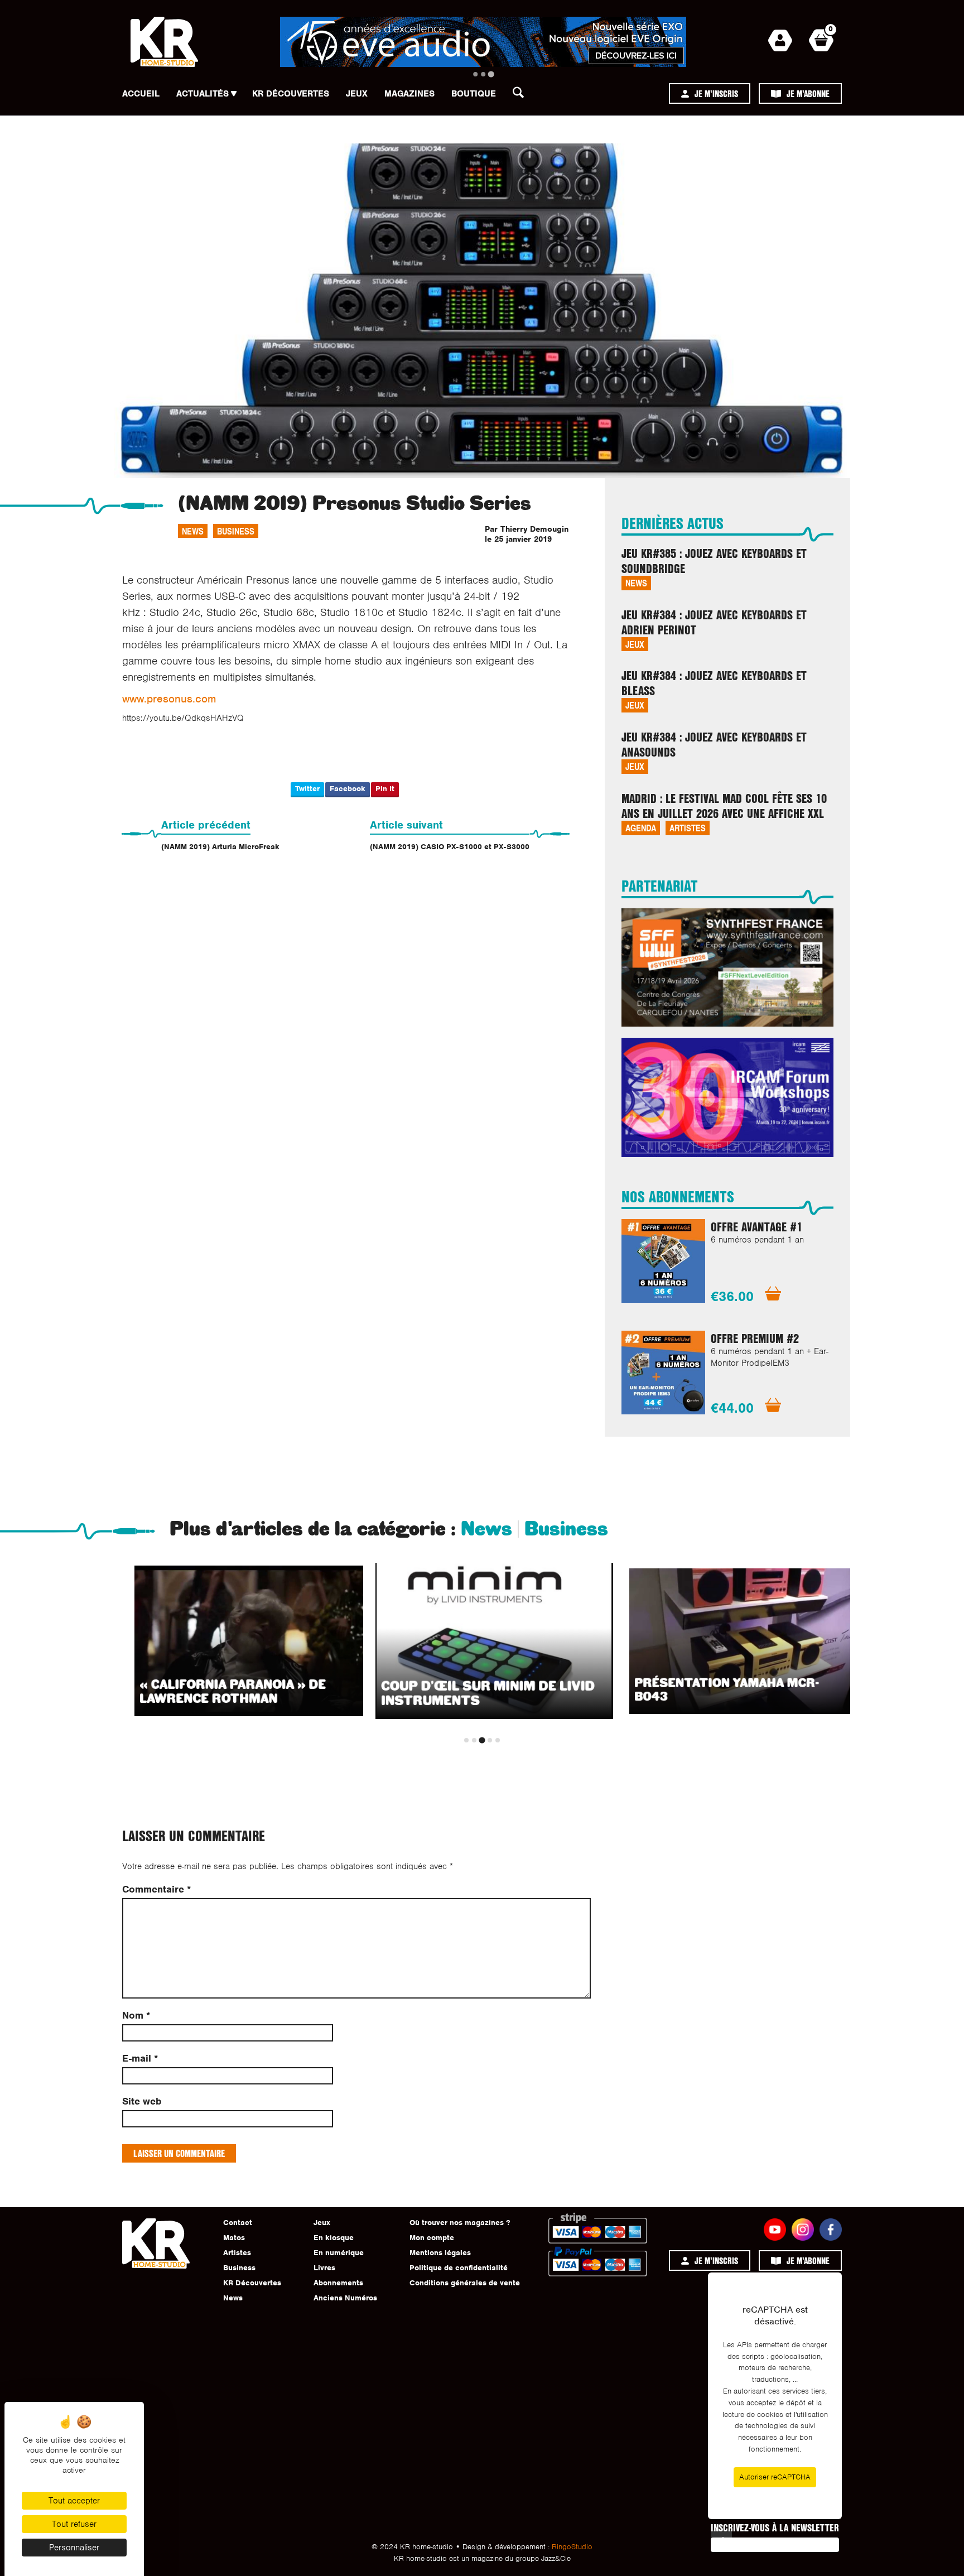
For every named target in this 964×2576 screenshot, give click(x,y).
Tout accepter (74, 2501)
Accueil (141, 94)
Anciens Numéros (345, 2298)
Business (236, 531)
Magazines (409, 94)
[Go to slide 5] (498, 1740)
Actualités (203, 94)
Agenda (641, 828)
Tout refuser (74, 2524)
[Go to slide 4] (490, 1740)
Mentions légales (440, 2253)
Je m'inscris (716, 93)
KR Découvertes (291, 94)
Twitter (307, 789)
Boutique (474, 94)
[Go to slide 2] (483, 74)
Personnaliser (74, 2548)
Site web (142, 2101)
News (193, 531)
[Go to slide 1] (475, 74)
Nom (136, 2016)
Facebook (348, 789)
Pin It (385, 789)
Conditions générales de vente (465, 2283)
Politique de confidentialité (459, 2268)
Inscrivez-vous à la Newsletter (775, 2527)
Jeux (357, 94)
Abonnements (338, 2283)
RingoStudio (572, 2547)
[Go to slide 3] (491, 74)
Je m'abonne (808, 93)
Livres (324, 2268)
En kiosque (334, 2238)
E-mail (140, 2059)
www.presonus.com (169, 699)
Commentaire (156, 1889)
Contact (238, 2223)
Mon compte (432, 2238)
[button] (522, 95)
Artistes (688, 828)
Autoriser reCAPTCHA (775, 2477)
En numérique (339, 2253)
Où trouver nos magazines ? (460, 2223)
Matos (234, 2238)
